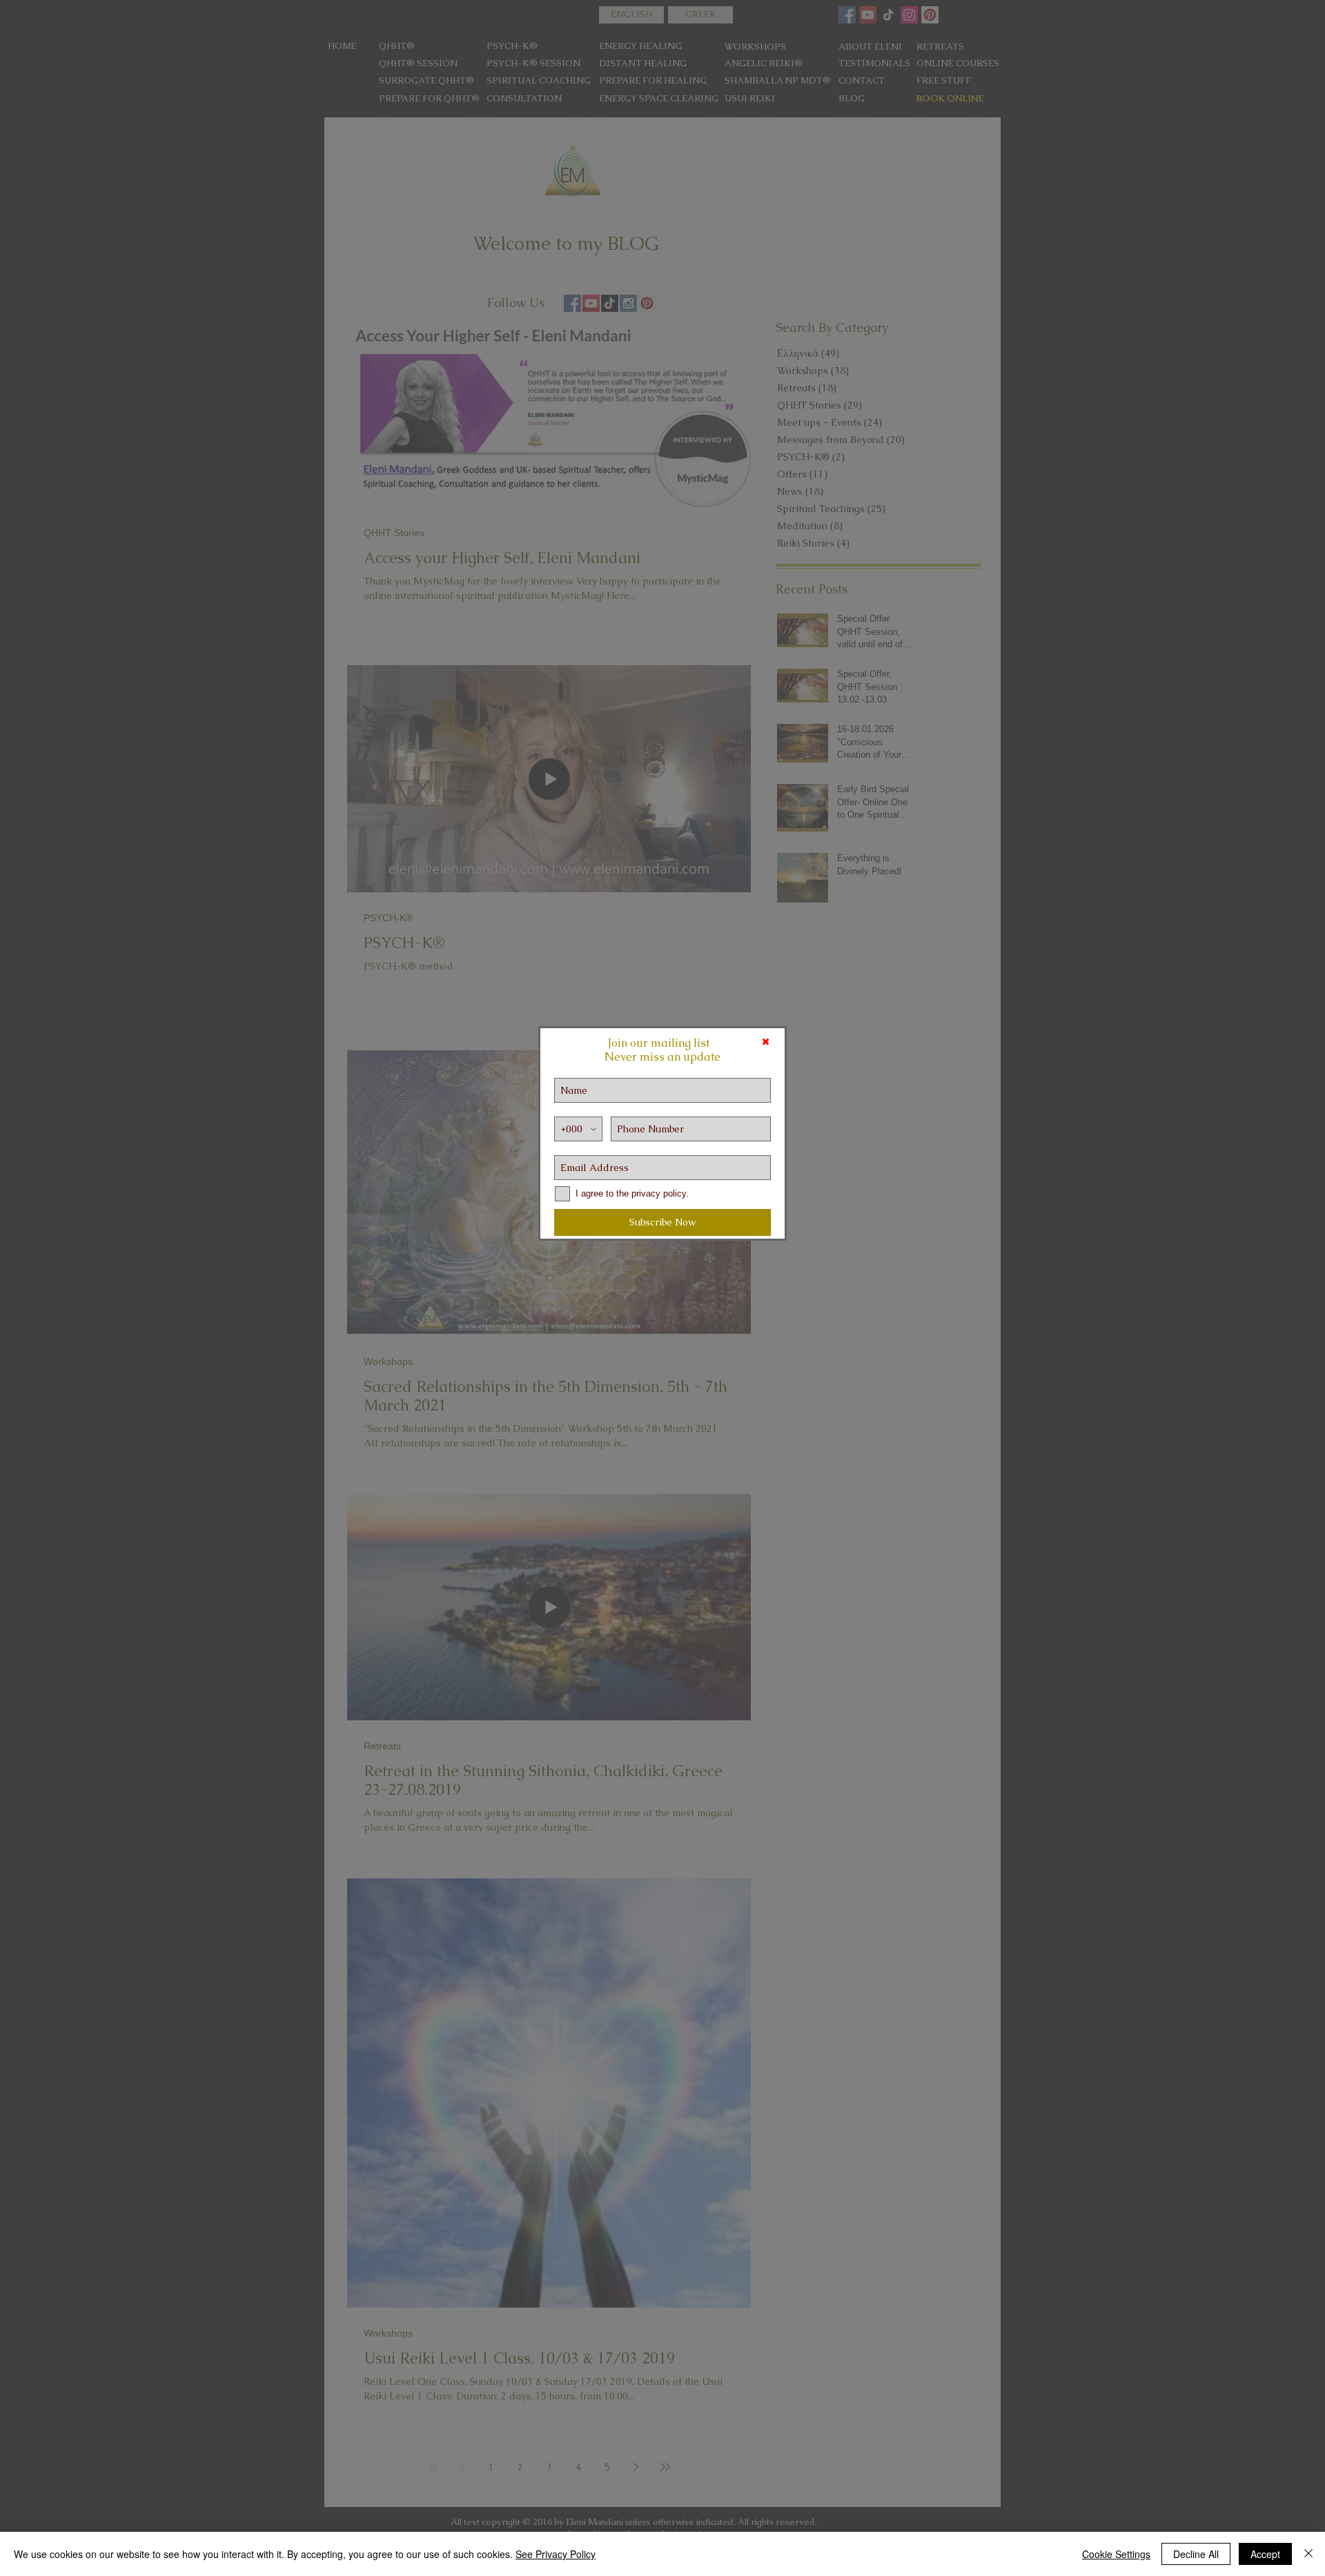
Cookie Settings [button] (1116, 2554)
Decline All (1196, 2554)
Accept (1265, 2554)
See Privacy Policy (556, 2554)
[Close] (1308, 2554)
